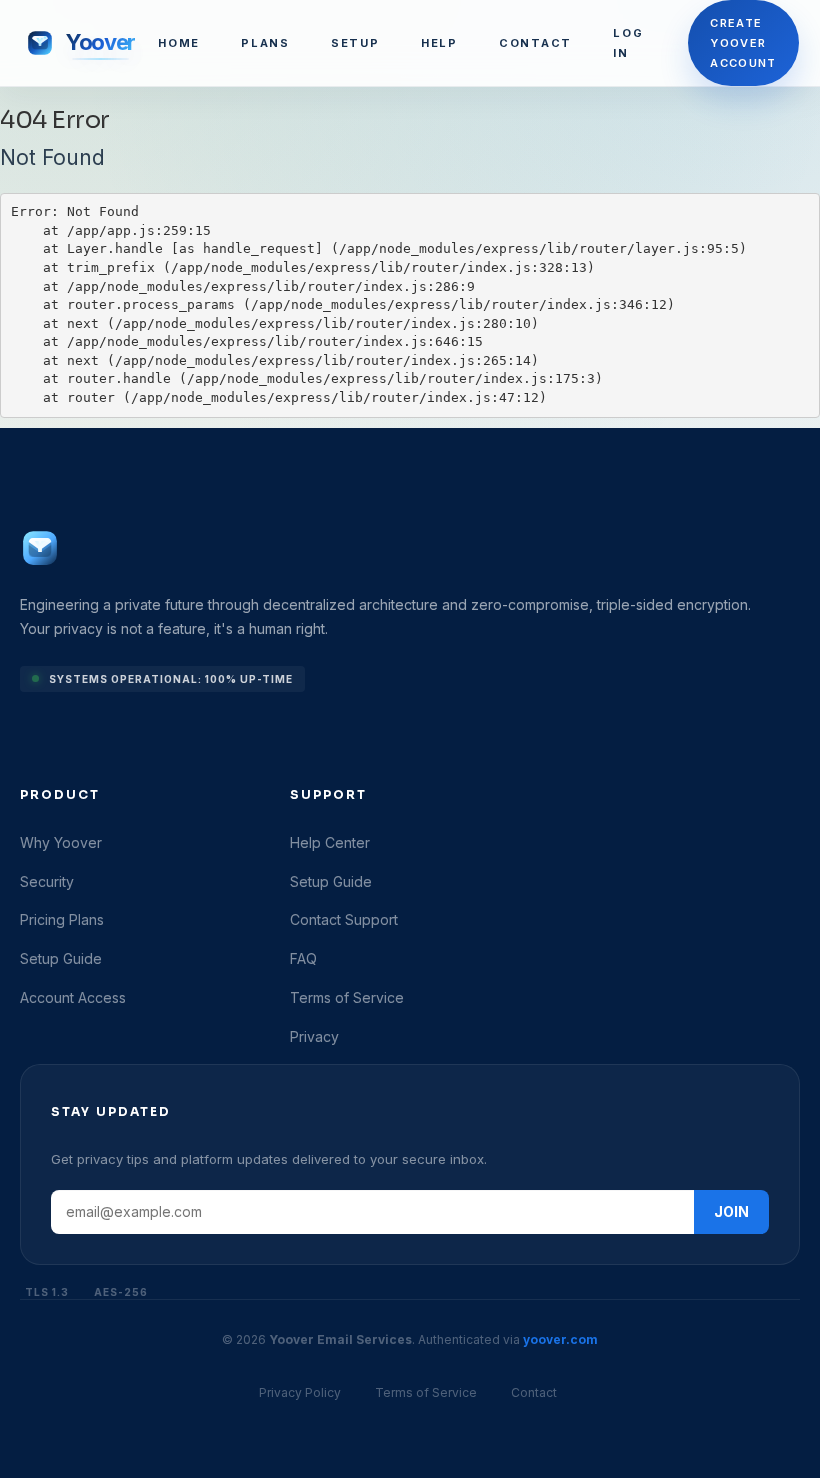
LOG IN (628, 43)
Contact (534, 1392)
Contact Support (344, 919)
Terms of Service (347, 997)
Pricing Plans (62, 919)
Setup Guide (61, 958)
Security (47, 881)
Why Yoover (61, 842)
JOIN (731, 1211)
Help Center (330, 842)
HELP (439, 43)
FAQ (303, 958)
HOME (179, 43)
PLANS (265, 43)
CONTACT (535, 43)
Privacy (314, 1036)
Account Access (73, 997)
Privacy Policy (300, 1392)
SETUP (355, 43)
